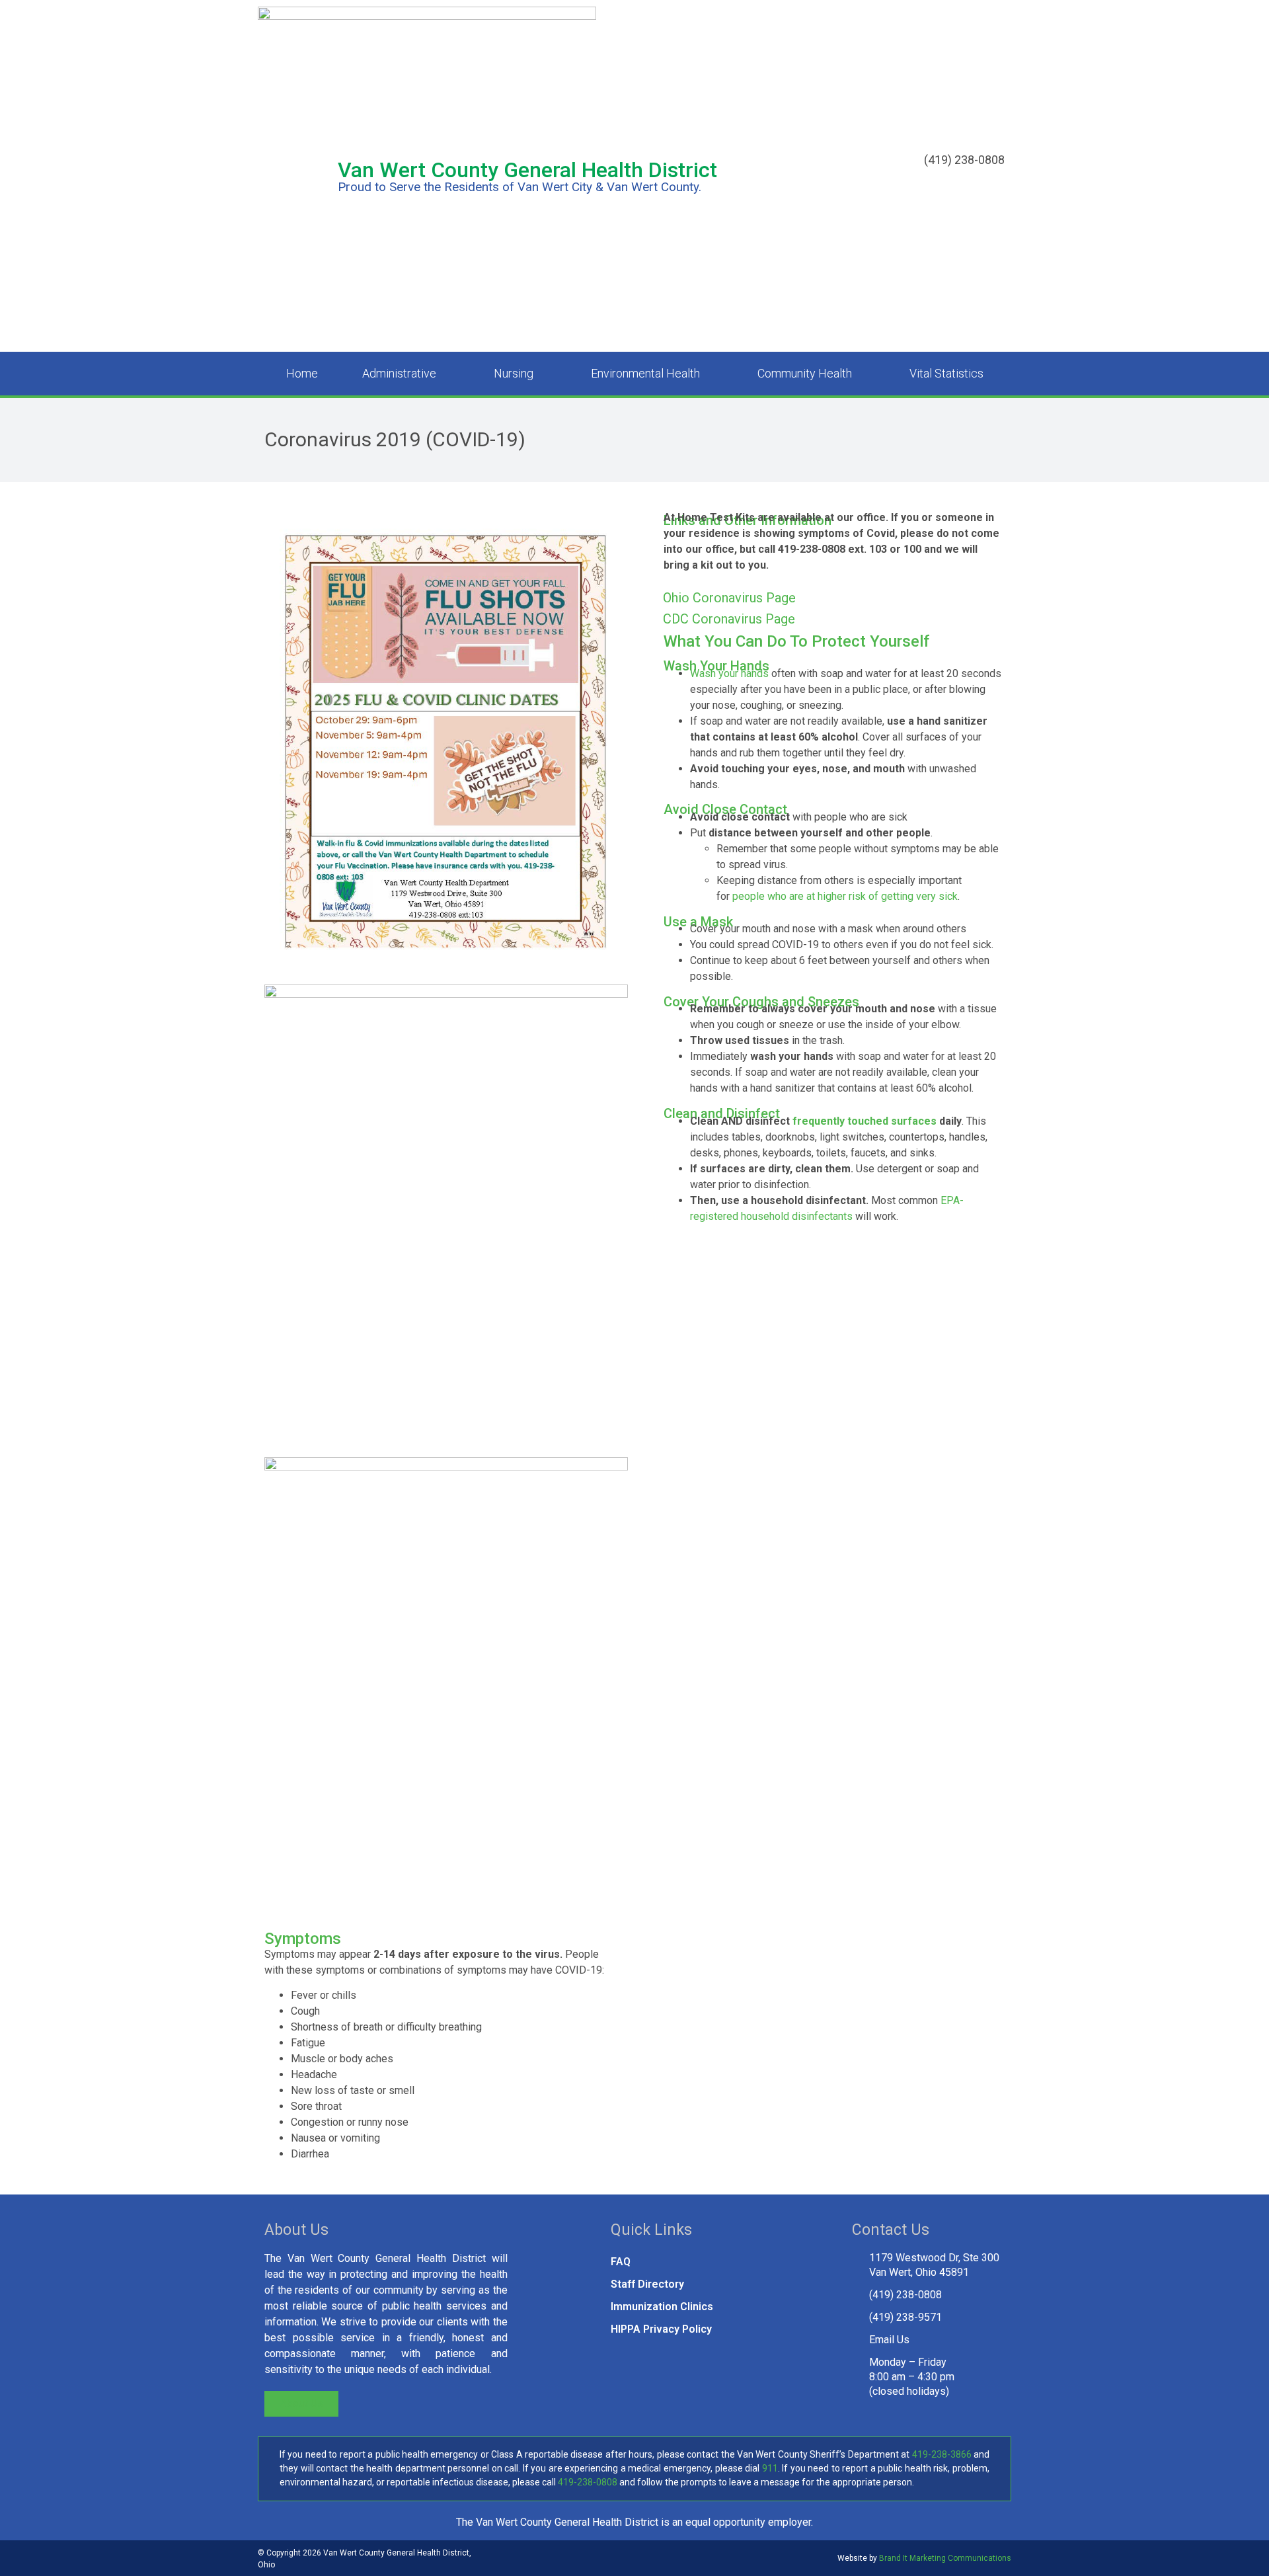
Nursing (514, 373)
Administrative (399, 373)
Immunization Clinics (662, 2307)
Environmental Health (645, 373)
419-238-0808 (588, 2482)
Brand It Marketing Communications (945, 2558)
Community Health (805, 373)
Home (302, 373)
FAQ (621, 2262)
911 (770, 2468)
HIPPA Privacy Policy (661, 2329)
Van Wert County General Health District (527, 170)
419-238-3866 (942, 2454)
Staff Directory (647, 2284)
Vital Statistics (946, 373)
